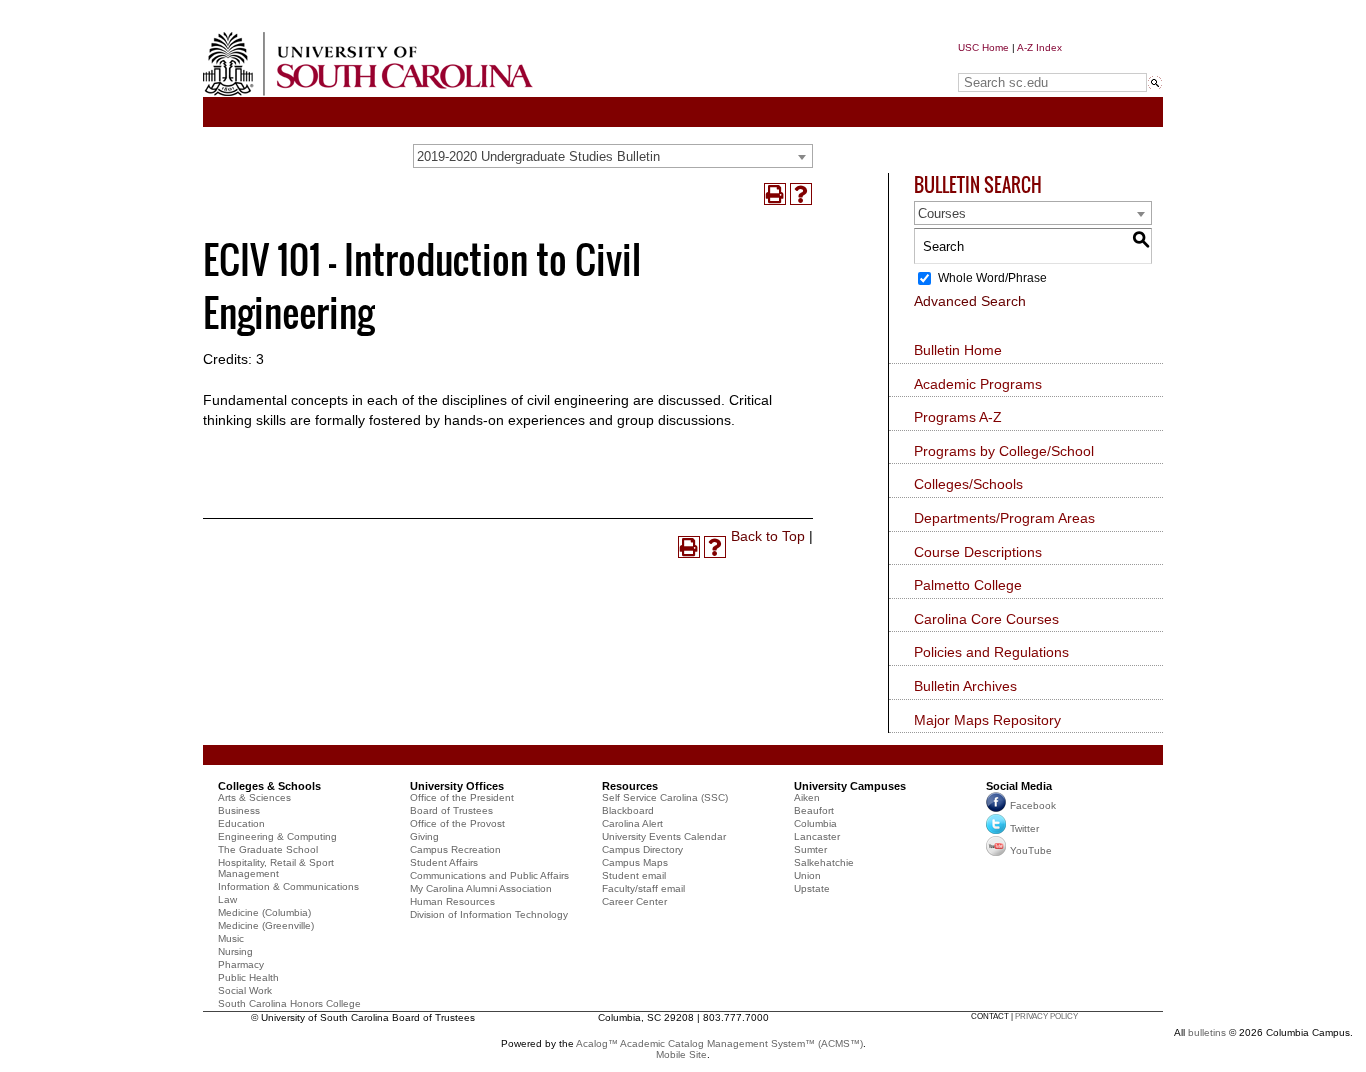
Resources (630, 786)
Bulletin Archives (965, 686)
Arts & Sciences (254, 797)
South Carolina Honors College (289, 1003)
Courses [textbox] (942, 213)
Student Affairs (444, 862)
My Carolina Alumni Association (481, 888)
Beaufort (814, 810)
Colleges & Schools (269, 786)
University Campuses (850, 786)
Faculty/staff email (643, 888)
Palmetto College (968, 585)
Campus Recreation (455, 849)
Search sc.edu (1009, 63)
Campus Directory (642, 849)
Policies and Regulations (991, 652)
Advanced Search (970, 301)
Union (807, 875)
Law (227, 899)
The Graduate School (268, 849)
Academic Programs (978, 384)
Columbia (815, 823)
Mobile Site (681, 1054)
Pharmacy (241, 964)
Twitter (1024, 828)
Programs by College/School (1004, 451)
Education (241, 823)
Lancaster (817, 836)
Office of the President (462, 797)
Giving (424, 836)
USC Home (983, 47)
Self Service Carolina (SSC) (665, 797)
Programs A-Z (958, 417)
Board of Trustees (451, 810)
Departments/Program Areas (1004, 518)
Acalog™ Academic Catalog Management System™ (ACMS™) (719, 1043)
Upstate (812, 888)
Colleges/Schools (968, 484)
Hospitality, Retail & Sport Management (276, 868)
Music (231, 938)
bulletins (1207, 1032)
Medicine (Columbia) (264, 912)
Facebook (1033, 805)
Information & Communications (288, 886)
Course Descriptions (978, 552)
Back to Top (768, 536)
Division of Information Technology (489, 914)
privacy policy (1046, 1016)
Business (239, 810)
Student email (634, 875)
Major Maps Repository (987, 720)
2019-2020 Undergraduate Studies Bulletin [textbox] (538, 156)
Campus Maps (635, 862)
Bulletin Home (958, 350)
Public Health (248, 977)
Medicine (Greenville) (266, 925)
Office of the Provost (457, 823)
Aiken (807, 797)
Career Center (634, 901)
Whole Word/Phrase (992, 278)
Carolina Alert (632, 823)
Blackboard (628, 810)
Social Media (1019, 786)
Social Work (245, 990)
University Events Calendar (664, 836)
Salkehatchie (824, 862)
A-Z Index (1039, 47)
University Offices (457, 786)
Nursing (235, 951)
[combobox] (613, 156)
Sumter (810, 849)
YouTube (1031, 850)
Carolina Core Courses (986, 619)
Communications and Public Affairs (489, 875)
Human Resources (452, 901)
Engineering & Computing (277, 836)
